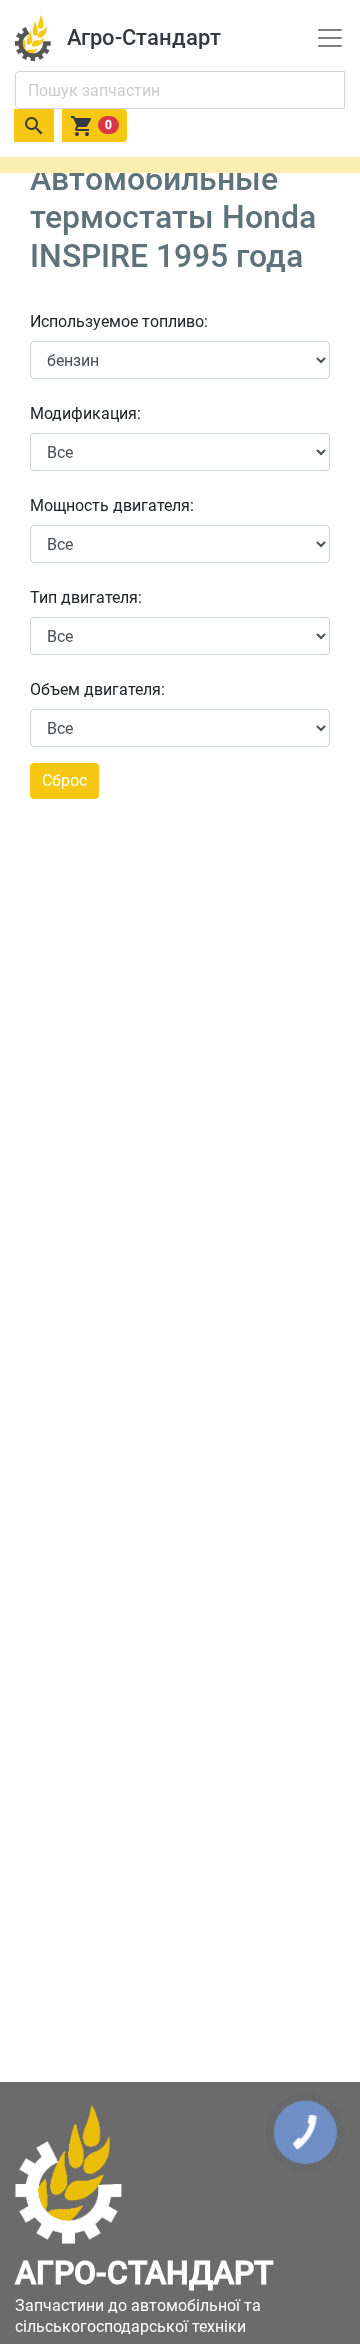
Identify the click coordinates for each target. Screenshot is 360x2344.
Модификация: (85, 413)
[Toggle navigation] (330, 38)
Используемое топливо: (119, 321)
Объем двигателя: (97, 689)
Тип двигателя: (86, 597)
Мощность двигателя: (112, 505)
